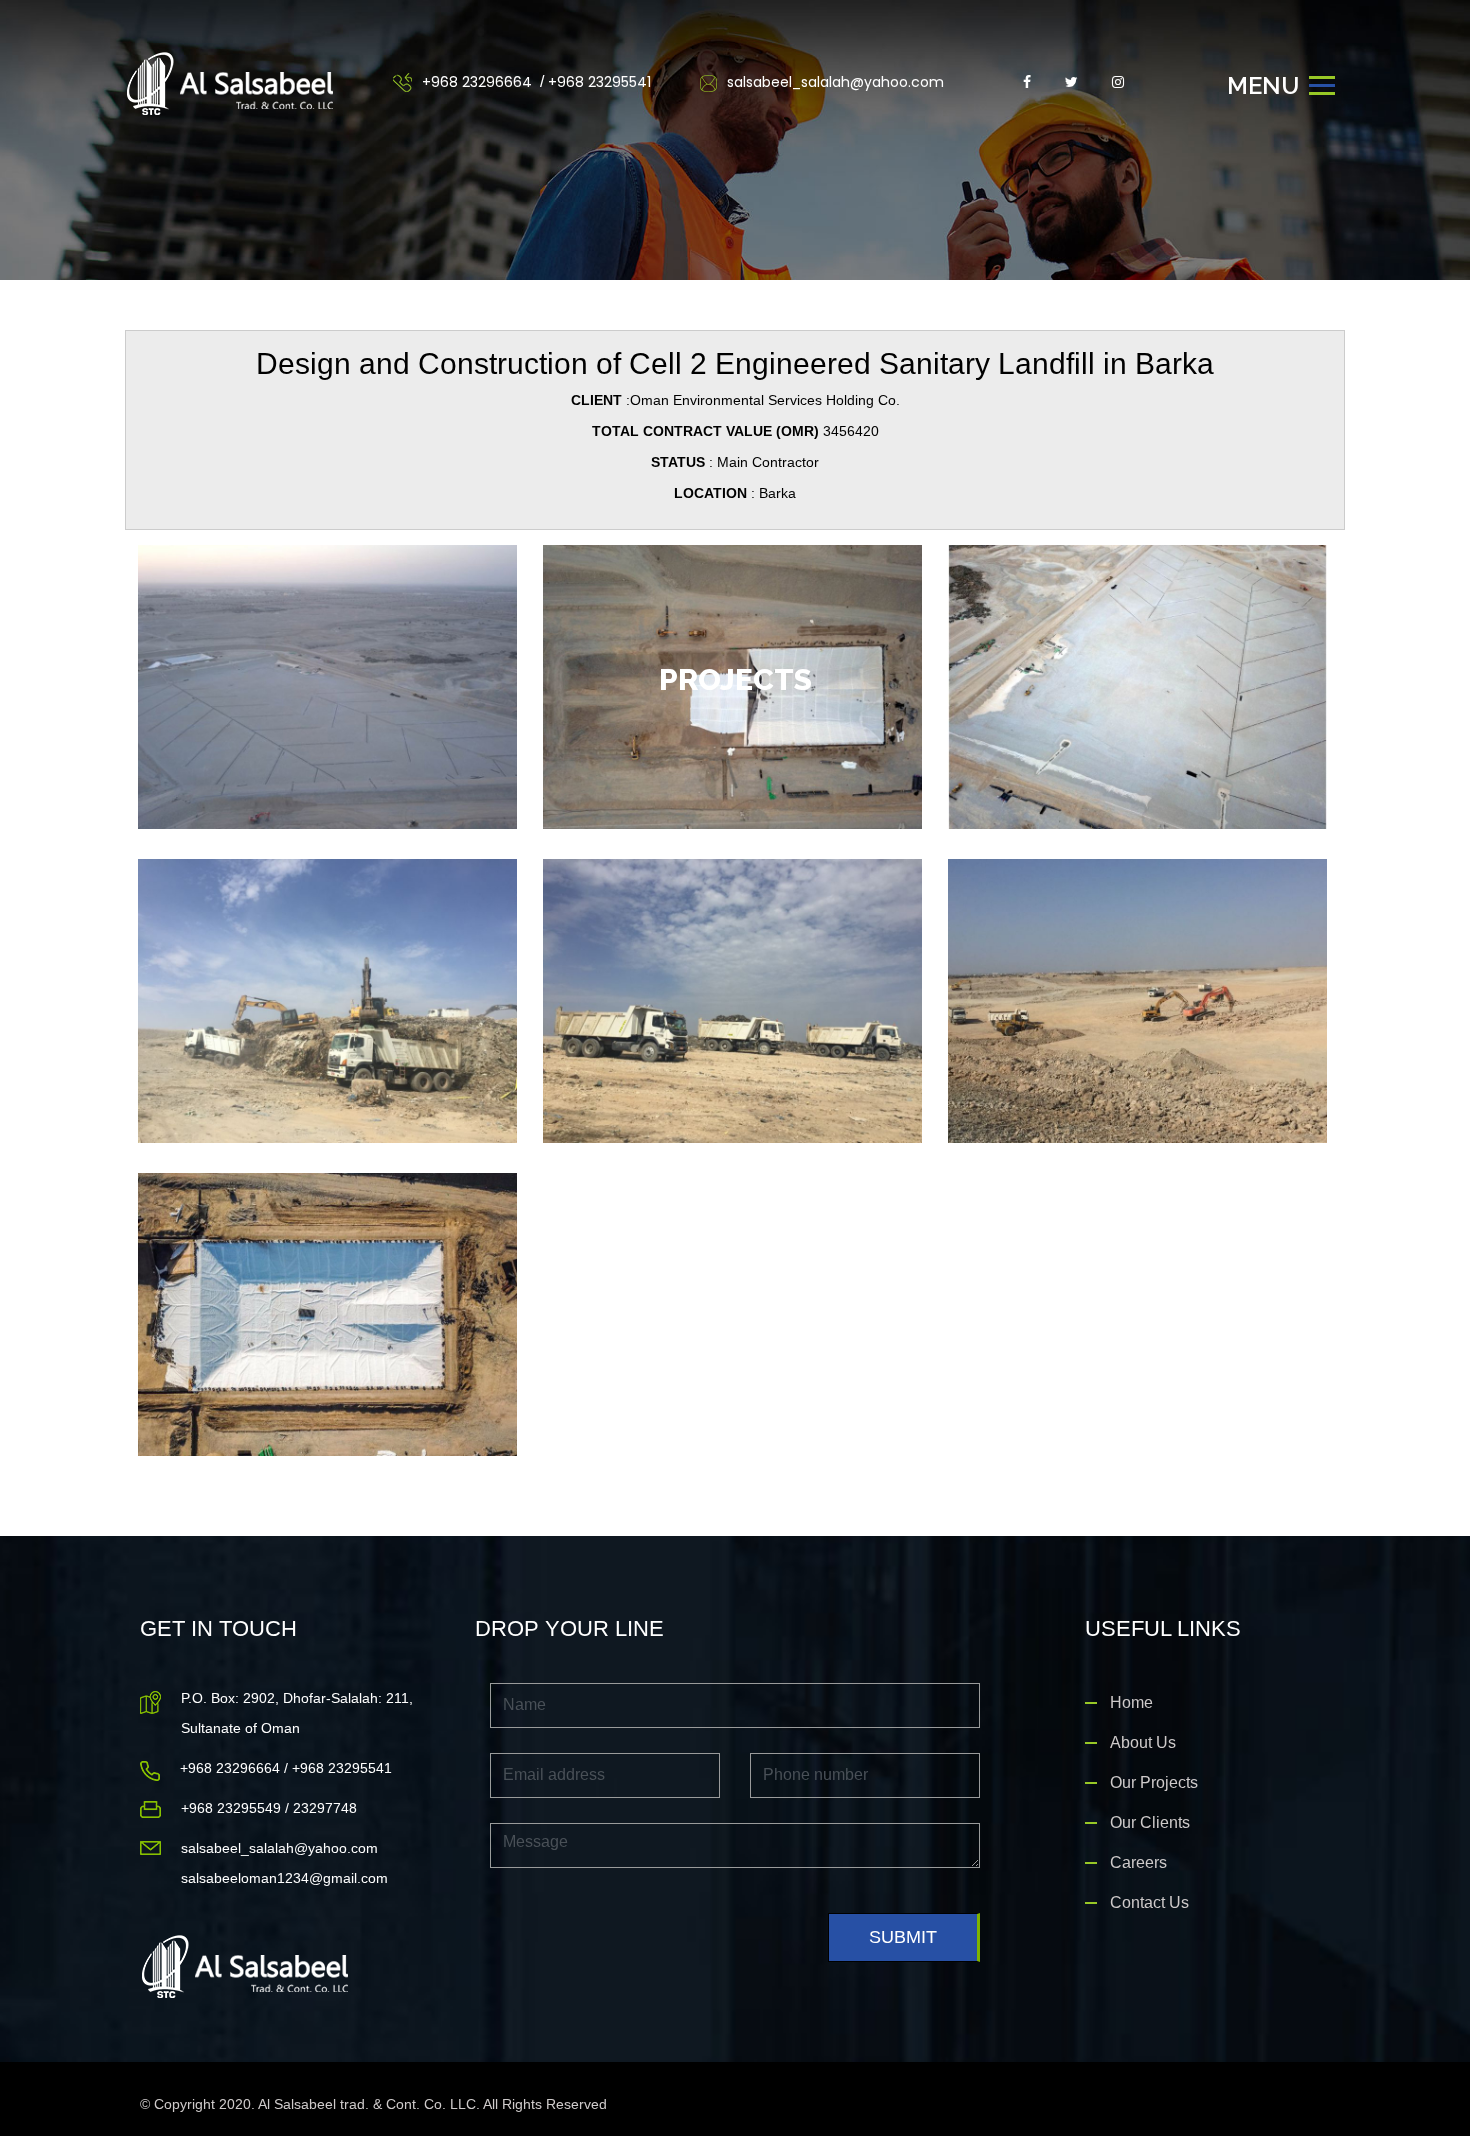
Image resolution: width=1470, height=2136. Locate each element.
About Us (1143, 1742)
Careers (1138, 1862)
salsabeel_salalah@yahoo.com (833, 82)
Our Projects (1154, 1782)
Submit (903, 1937)
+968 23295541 (599, 82)
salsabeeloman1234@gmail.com (284, 1878)
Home (1131, 1702)
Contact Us (1149, 1902)
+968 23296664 (477, 82)
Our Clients (1150, 1822)
